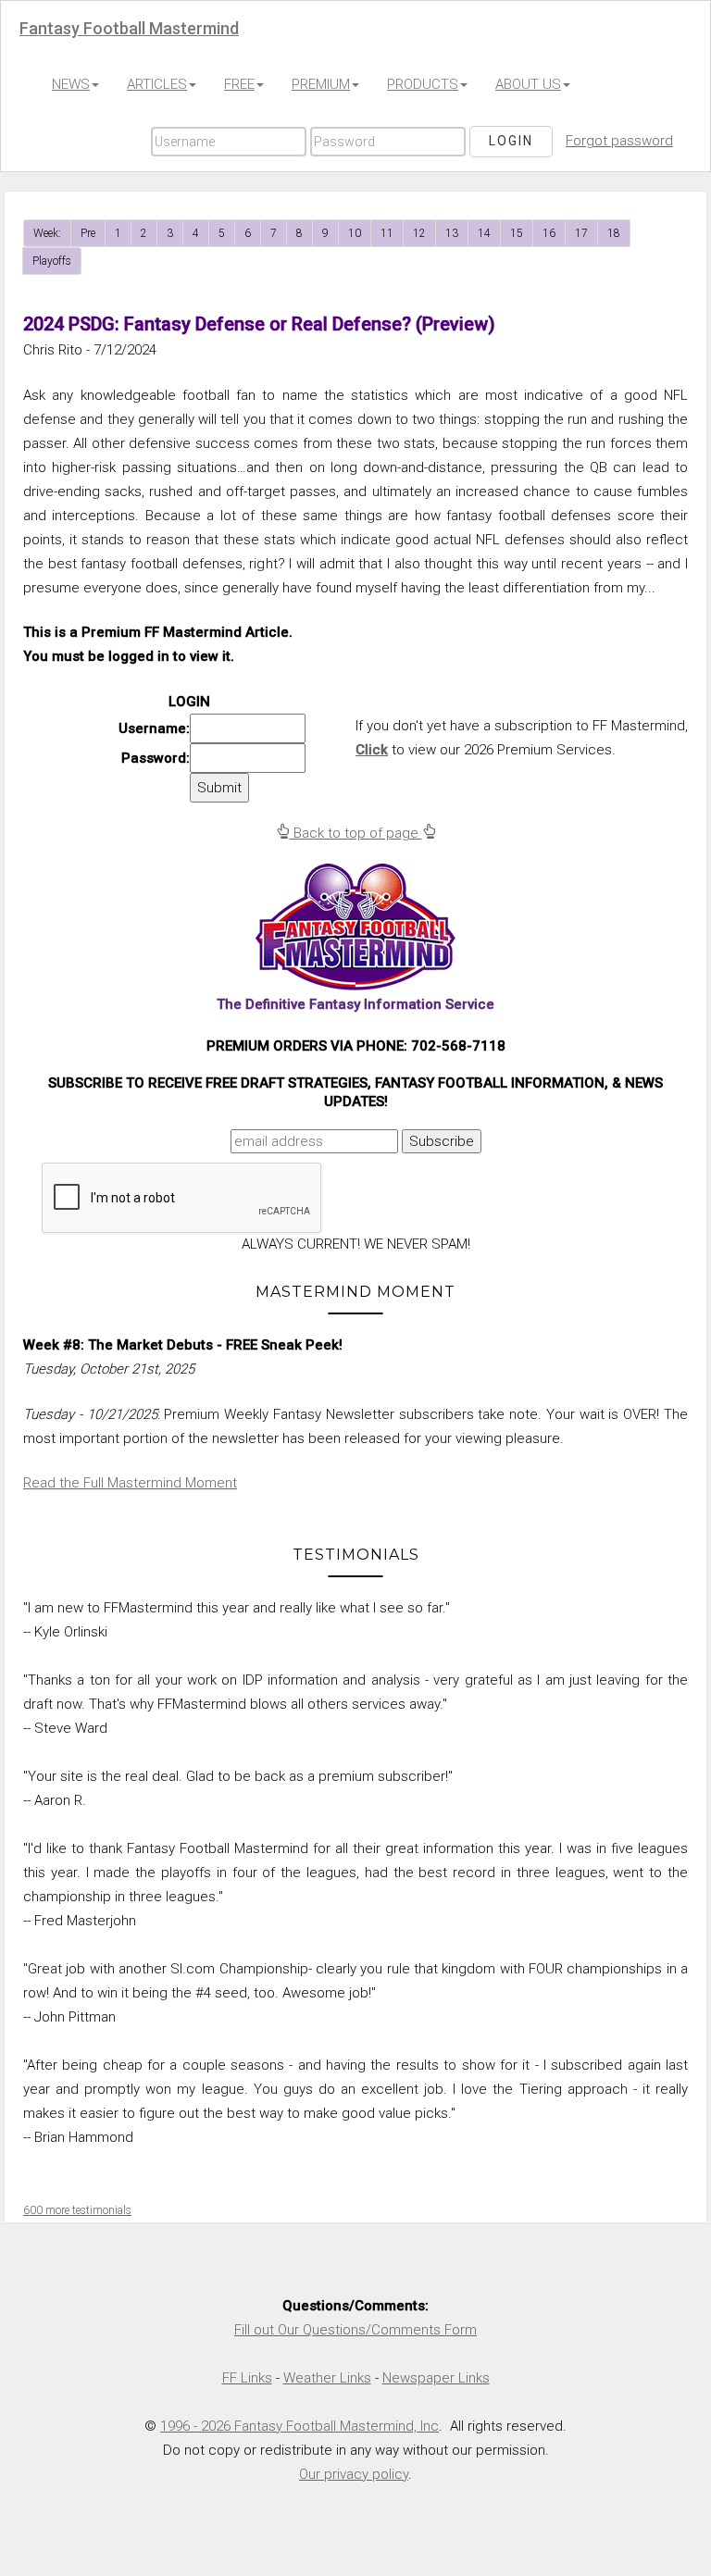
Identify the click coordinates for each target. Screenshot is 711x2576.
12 (419, 233)
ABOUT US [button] (528, 84)
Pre (88, 233)
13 (452, 233)
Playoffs (52, 261)
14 (484, 233)
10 (355, 233)
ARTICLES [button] (157, 84)
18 (614, 233)
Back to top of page (356, 833)
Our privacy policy (354, 2474)
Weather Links (327, 2378)
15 (517, 233)
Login (511, 141)
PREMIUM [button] (321, 84)
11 (387, 233)
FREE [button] (239, 84)
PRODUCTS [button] (423, 84)
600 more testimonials (77, 2210)
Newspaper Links (436, 2378)
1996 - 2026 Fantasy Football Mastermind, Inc (299, 2426)
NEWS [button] (71, 84)
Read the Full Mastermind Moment (130, 1483)
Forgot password (619, 141)
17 (581, 233)
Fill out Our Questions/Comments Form (355, 2330)
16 (549, 233)
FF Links (247, 2378)
